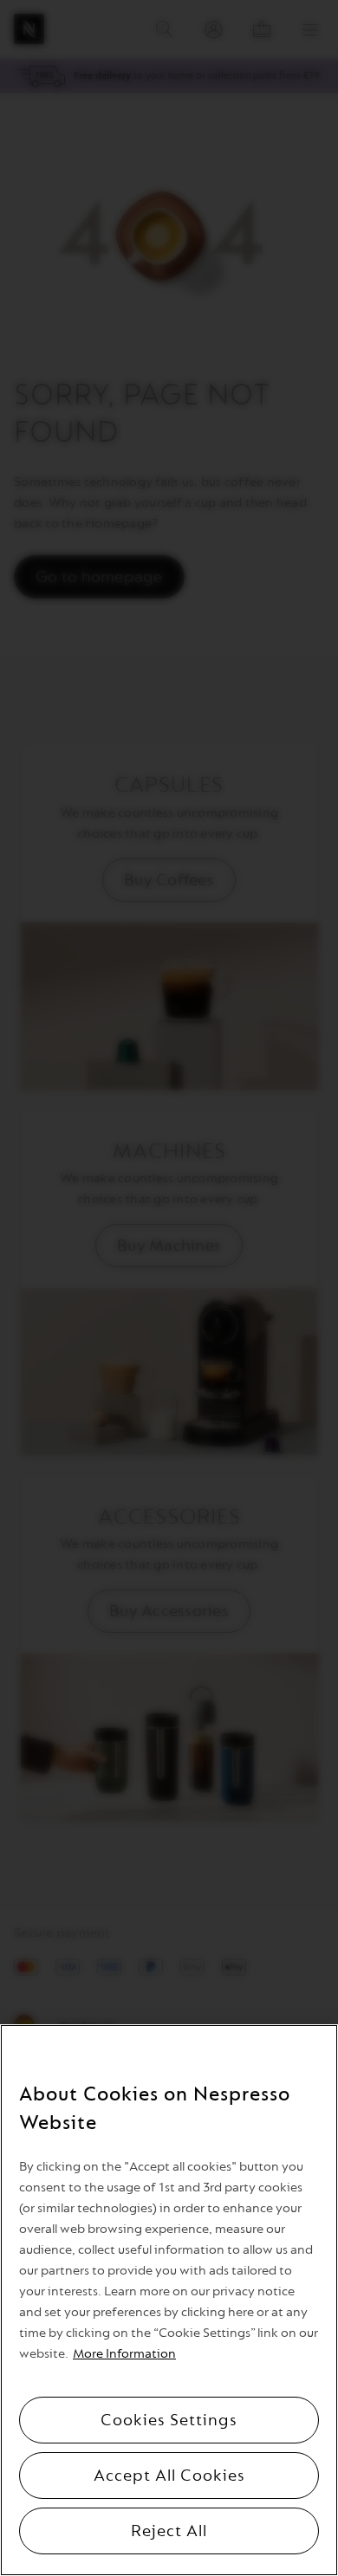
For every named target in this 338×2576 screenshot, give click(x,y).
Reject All (169, 2531)
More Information (124, 2354)
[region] (169, 2300)
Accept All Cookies (169, 2476)
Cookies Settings (169, 2420)
